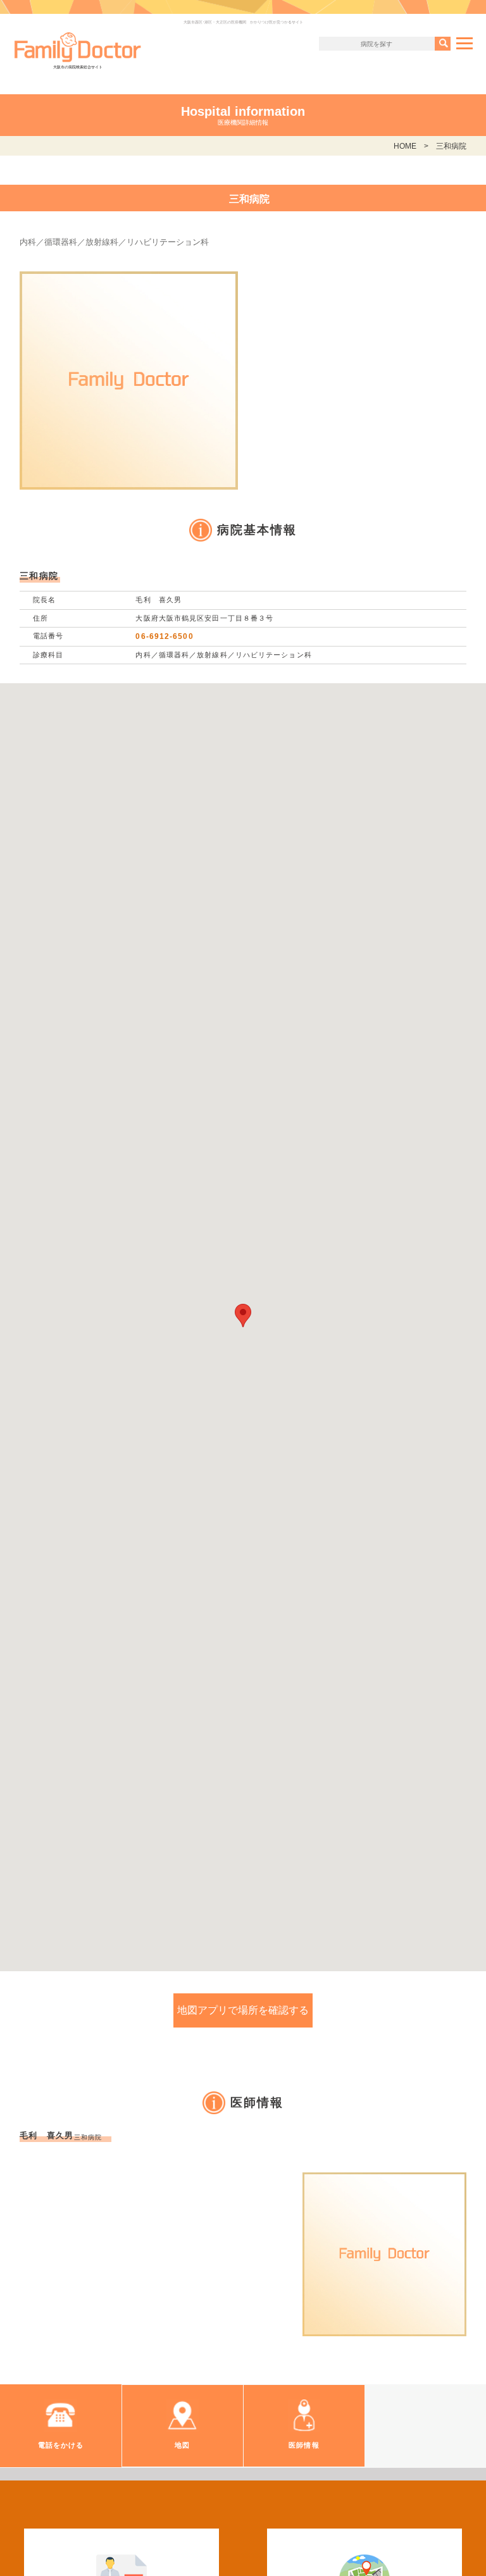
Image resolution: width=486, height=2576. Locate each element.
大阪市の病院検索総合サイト (78, 67)
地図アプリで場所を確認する (243, 2010)
